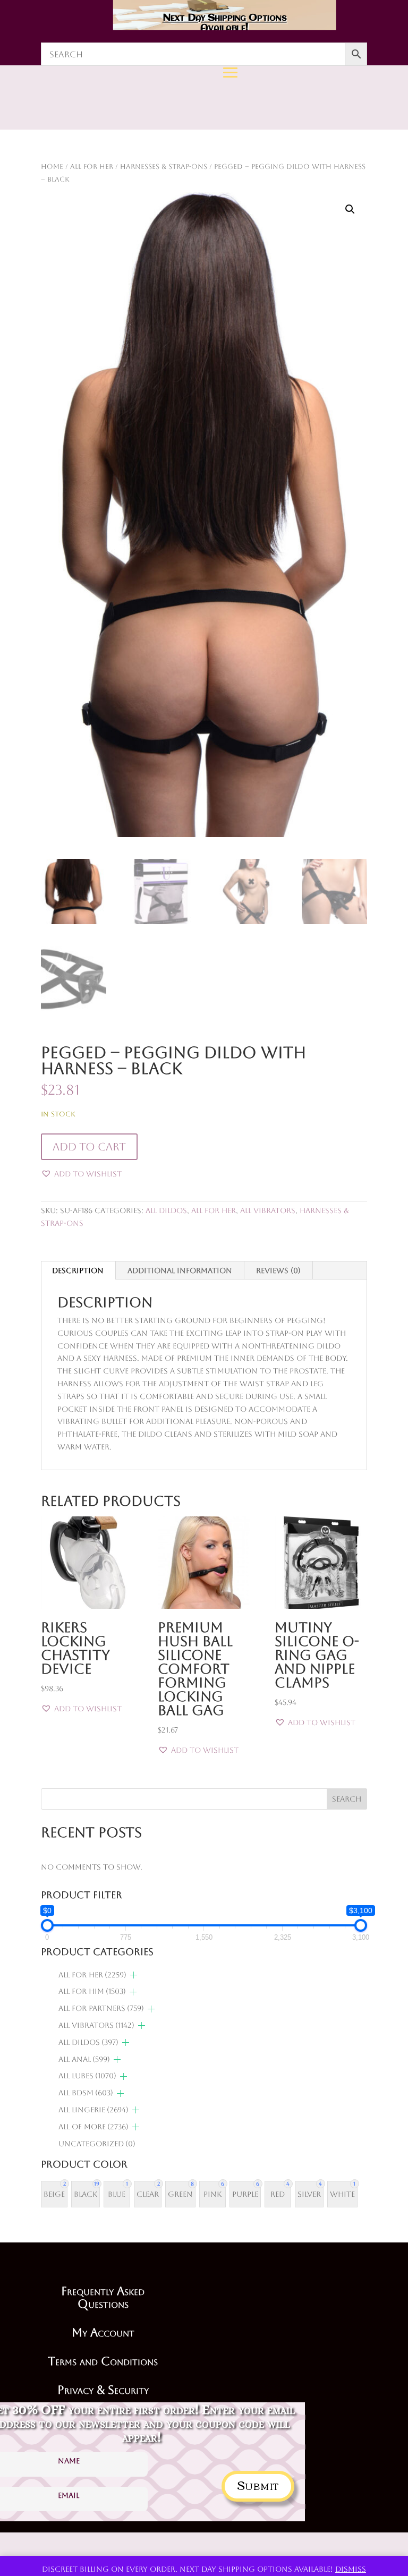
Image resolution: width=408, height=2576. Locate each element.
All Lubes (87, 2076)
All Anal (84, 2059)
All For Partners (101, 2008)
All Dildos (166, 1210)
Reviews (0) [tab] (278, 1270)
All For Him (92, 1991)
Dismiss (351, 2569)
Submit (258, 2484)
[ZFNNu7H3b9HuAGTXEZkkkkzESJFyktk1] (176, 199)
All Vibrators (268, 1210)
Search (347, 1799)
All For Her (214, 1210)
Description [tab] (78, 1270)
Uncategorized (97, 2144)
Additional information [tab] (180, 1270)
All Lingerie (93, 2110)
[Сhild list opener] (134, 1975)
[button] (350, 209)
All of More (93, 2127)
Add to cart (89, 1147)
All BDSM (86, 2093)
